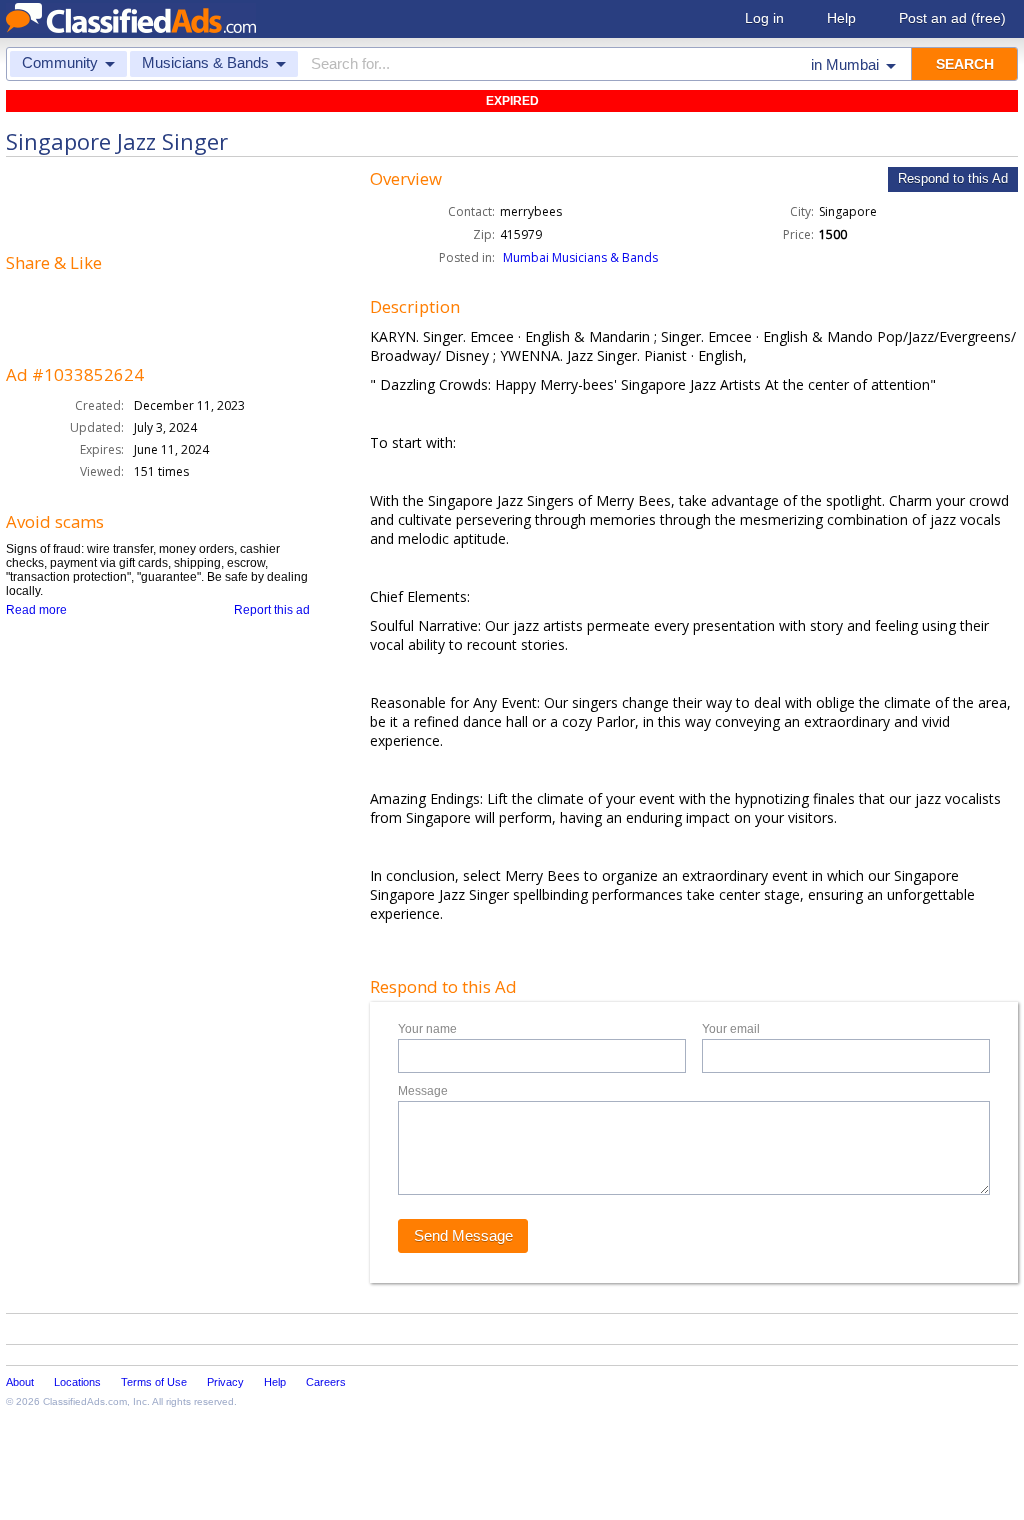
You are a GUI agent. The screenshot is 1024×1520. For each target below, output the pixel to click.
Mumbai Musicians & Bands (580, 257)
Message (423, 1091)
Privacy (225, 1382)
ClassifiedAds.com (85, 1401)
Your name (427, 1029)
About (20, 1382)
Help (841, 18)
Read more (36, 610)
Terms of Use (154, 1382)
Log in (764, 18)
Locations (77, 1382)
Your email (731, 1029)
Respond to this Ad (953, 178)
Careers (326, 1382)
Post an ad (952, 18)
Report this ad (272, 610)
